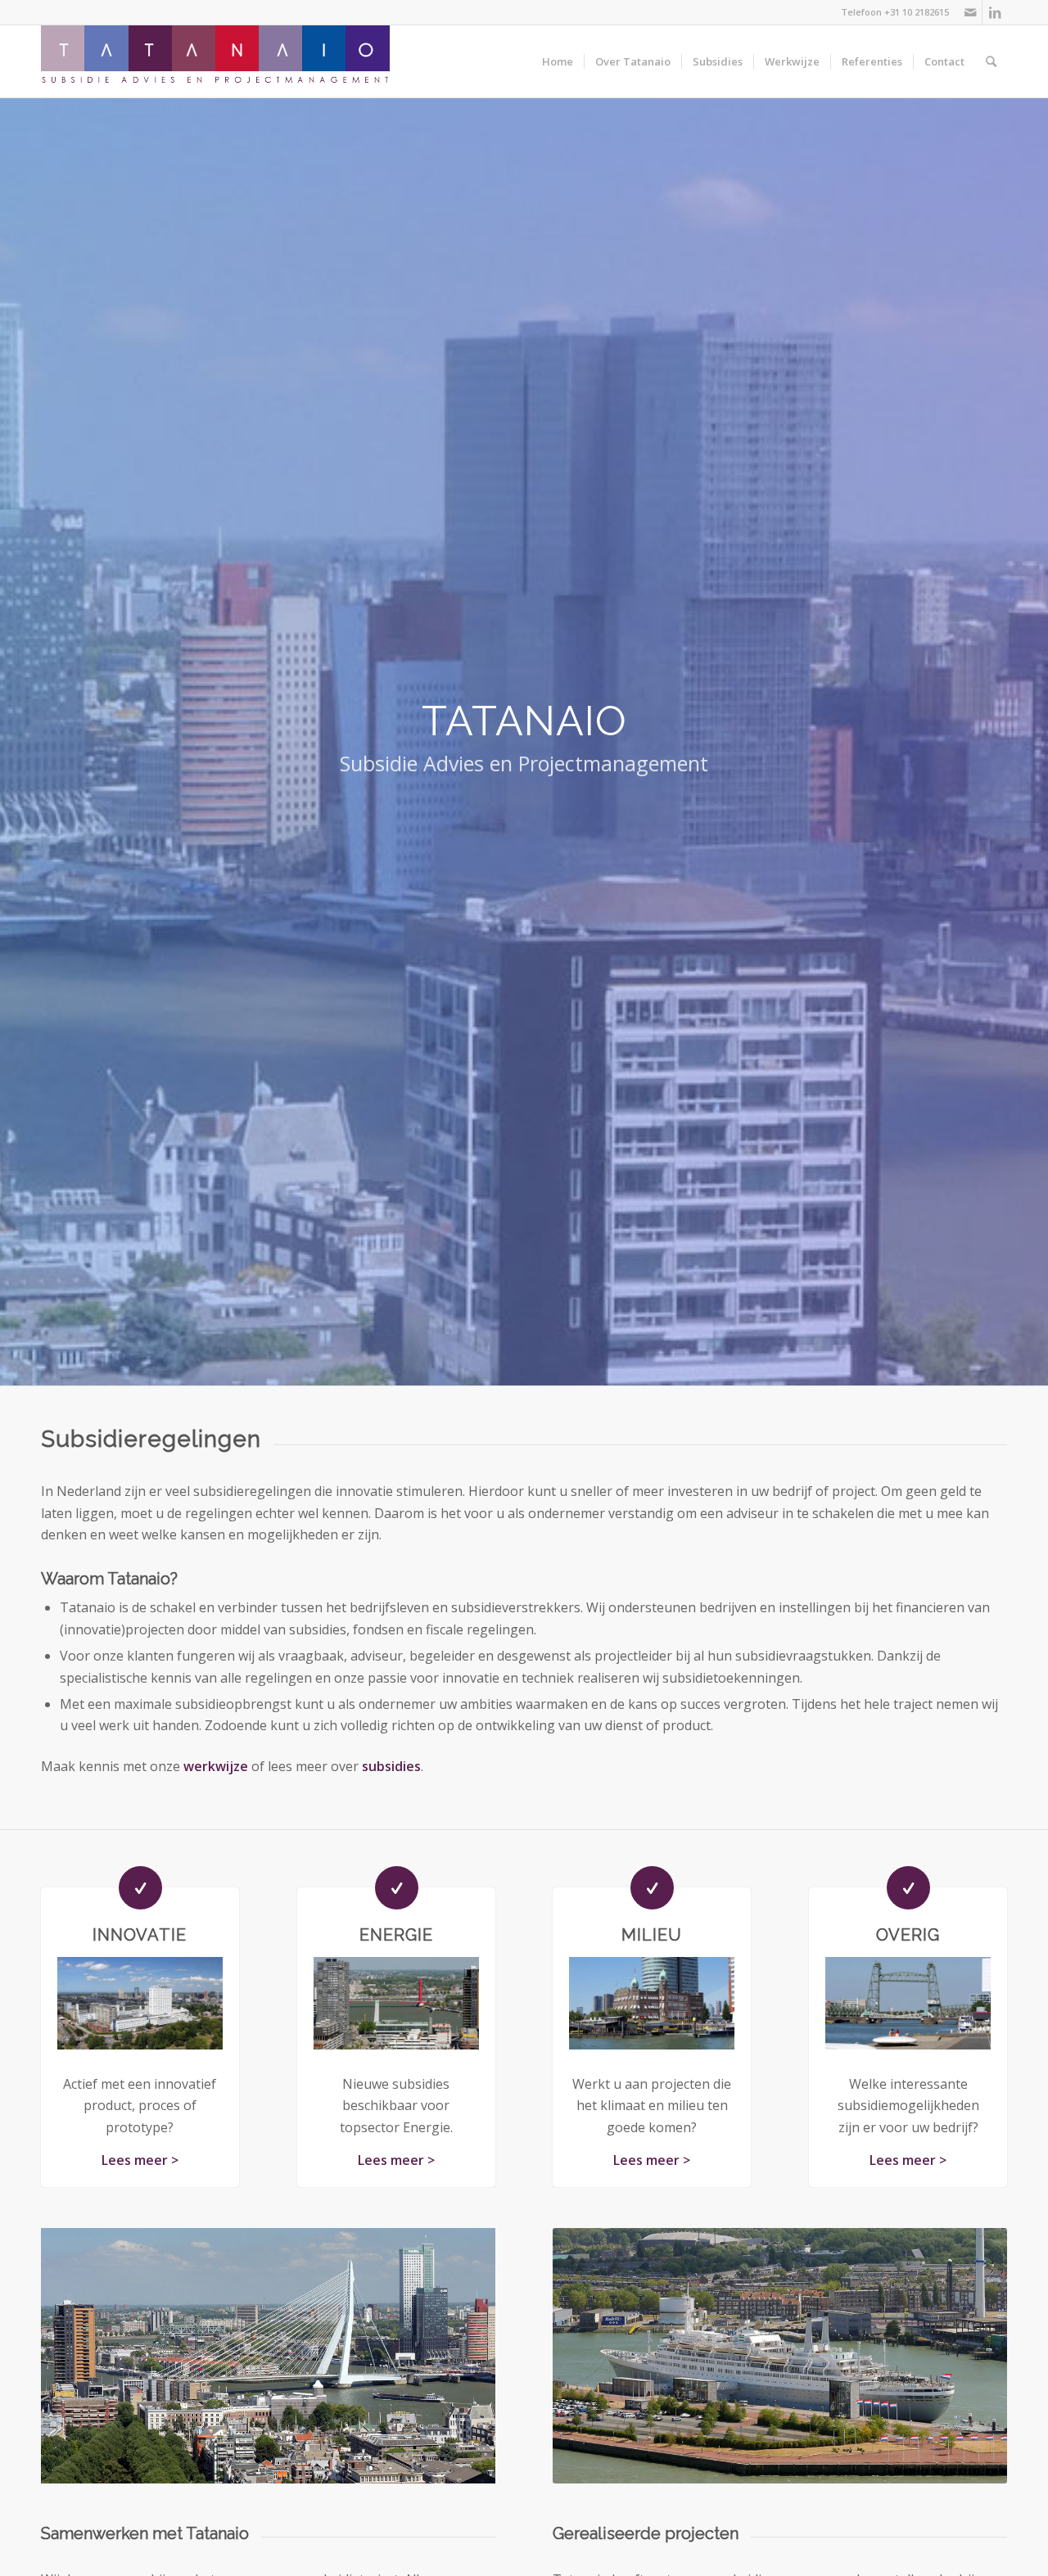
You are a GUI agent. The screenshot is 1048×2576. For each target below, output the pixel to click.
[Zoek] (991, 61)
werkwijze (216, 1766)
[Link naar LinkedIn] (995, 12)
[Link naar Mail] (970, 12)
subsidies (391, 1766)
